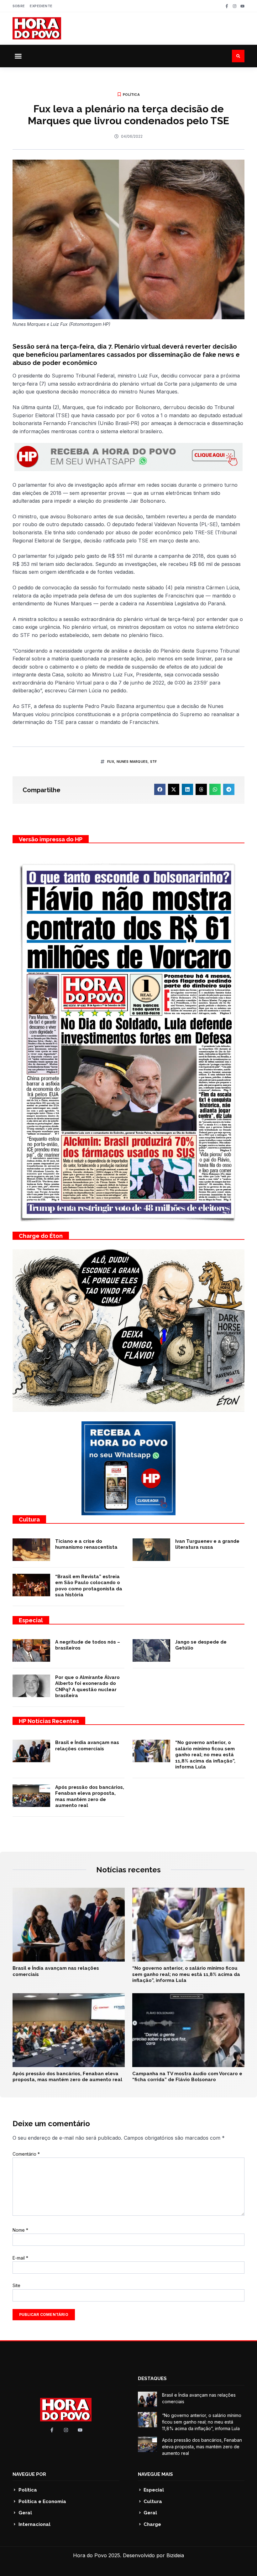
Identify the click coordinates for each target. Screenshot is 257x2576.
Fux (111, 762)
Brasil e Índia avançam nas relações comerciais (87, 1746)
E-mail (20, 2258)
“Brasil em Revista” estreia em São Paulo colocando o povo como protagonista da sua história (89, 1586)
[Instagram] (235, 6)
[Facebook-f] (227, 6)
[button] (18, 56)
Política (131, 95)
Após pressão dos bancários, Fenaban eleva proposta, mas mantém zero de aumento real (90, 1796)
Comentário (26, 2154)
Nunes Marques (132, 762)
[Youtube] (242, 6)
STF (154, 762)
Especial (31, 1620)
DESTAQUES (152, 2378)
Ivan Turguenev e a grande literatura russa (207, 1544)
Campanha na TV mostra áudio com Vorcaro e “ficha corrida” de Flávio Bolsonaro (187, 2077)
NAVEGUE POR (29, 2474)
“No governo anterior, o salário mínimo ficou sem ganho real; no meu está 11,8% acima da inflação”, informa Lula (205, 1755)
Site (16, 2285)
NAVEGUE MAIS (155, 2474)
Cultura (29, 1519)
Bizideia (175, 2555)
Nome (20, 2230)
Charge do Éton (41, 1236)
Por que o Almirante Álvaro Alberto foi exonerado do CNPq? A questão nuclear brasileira (87, 1687)
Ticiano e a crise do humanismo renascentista (86, 1544)
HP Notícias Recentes (49, 1721)
